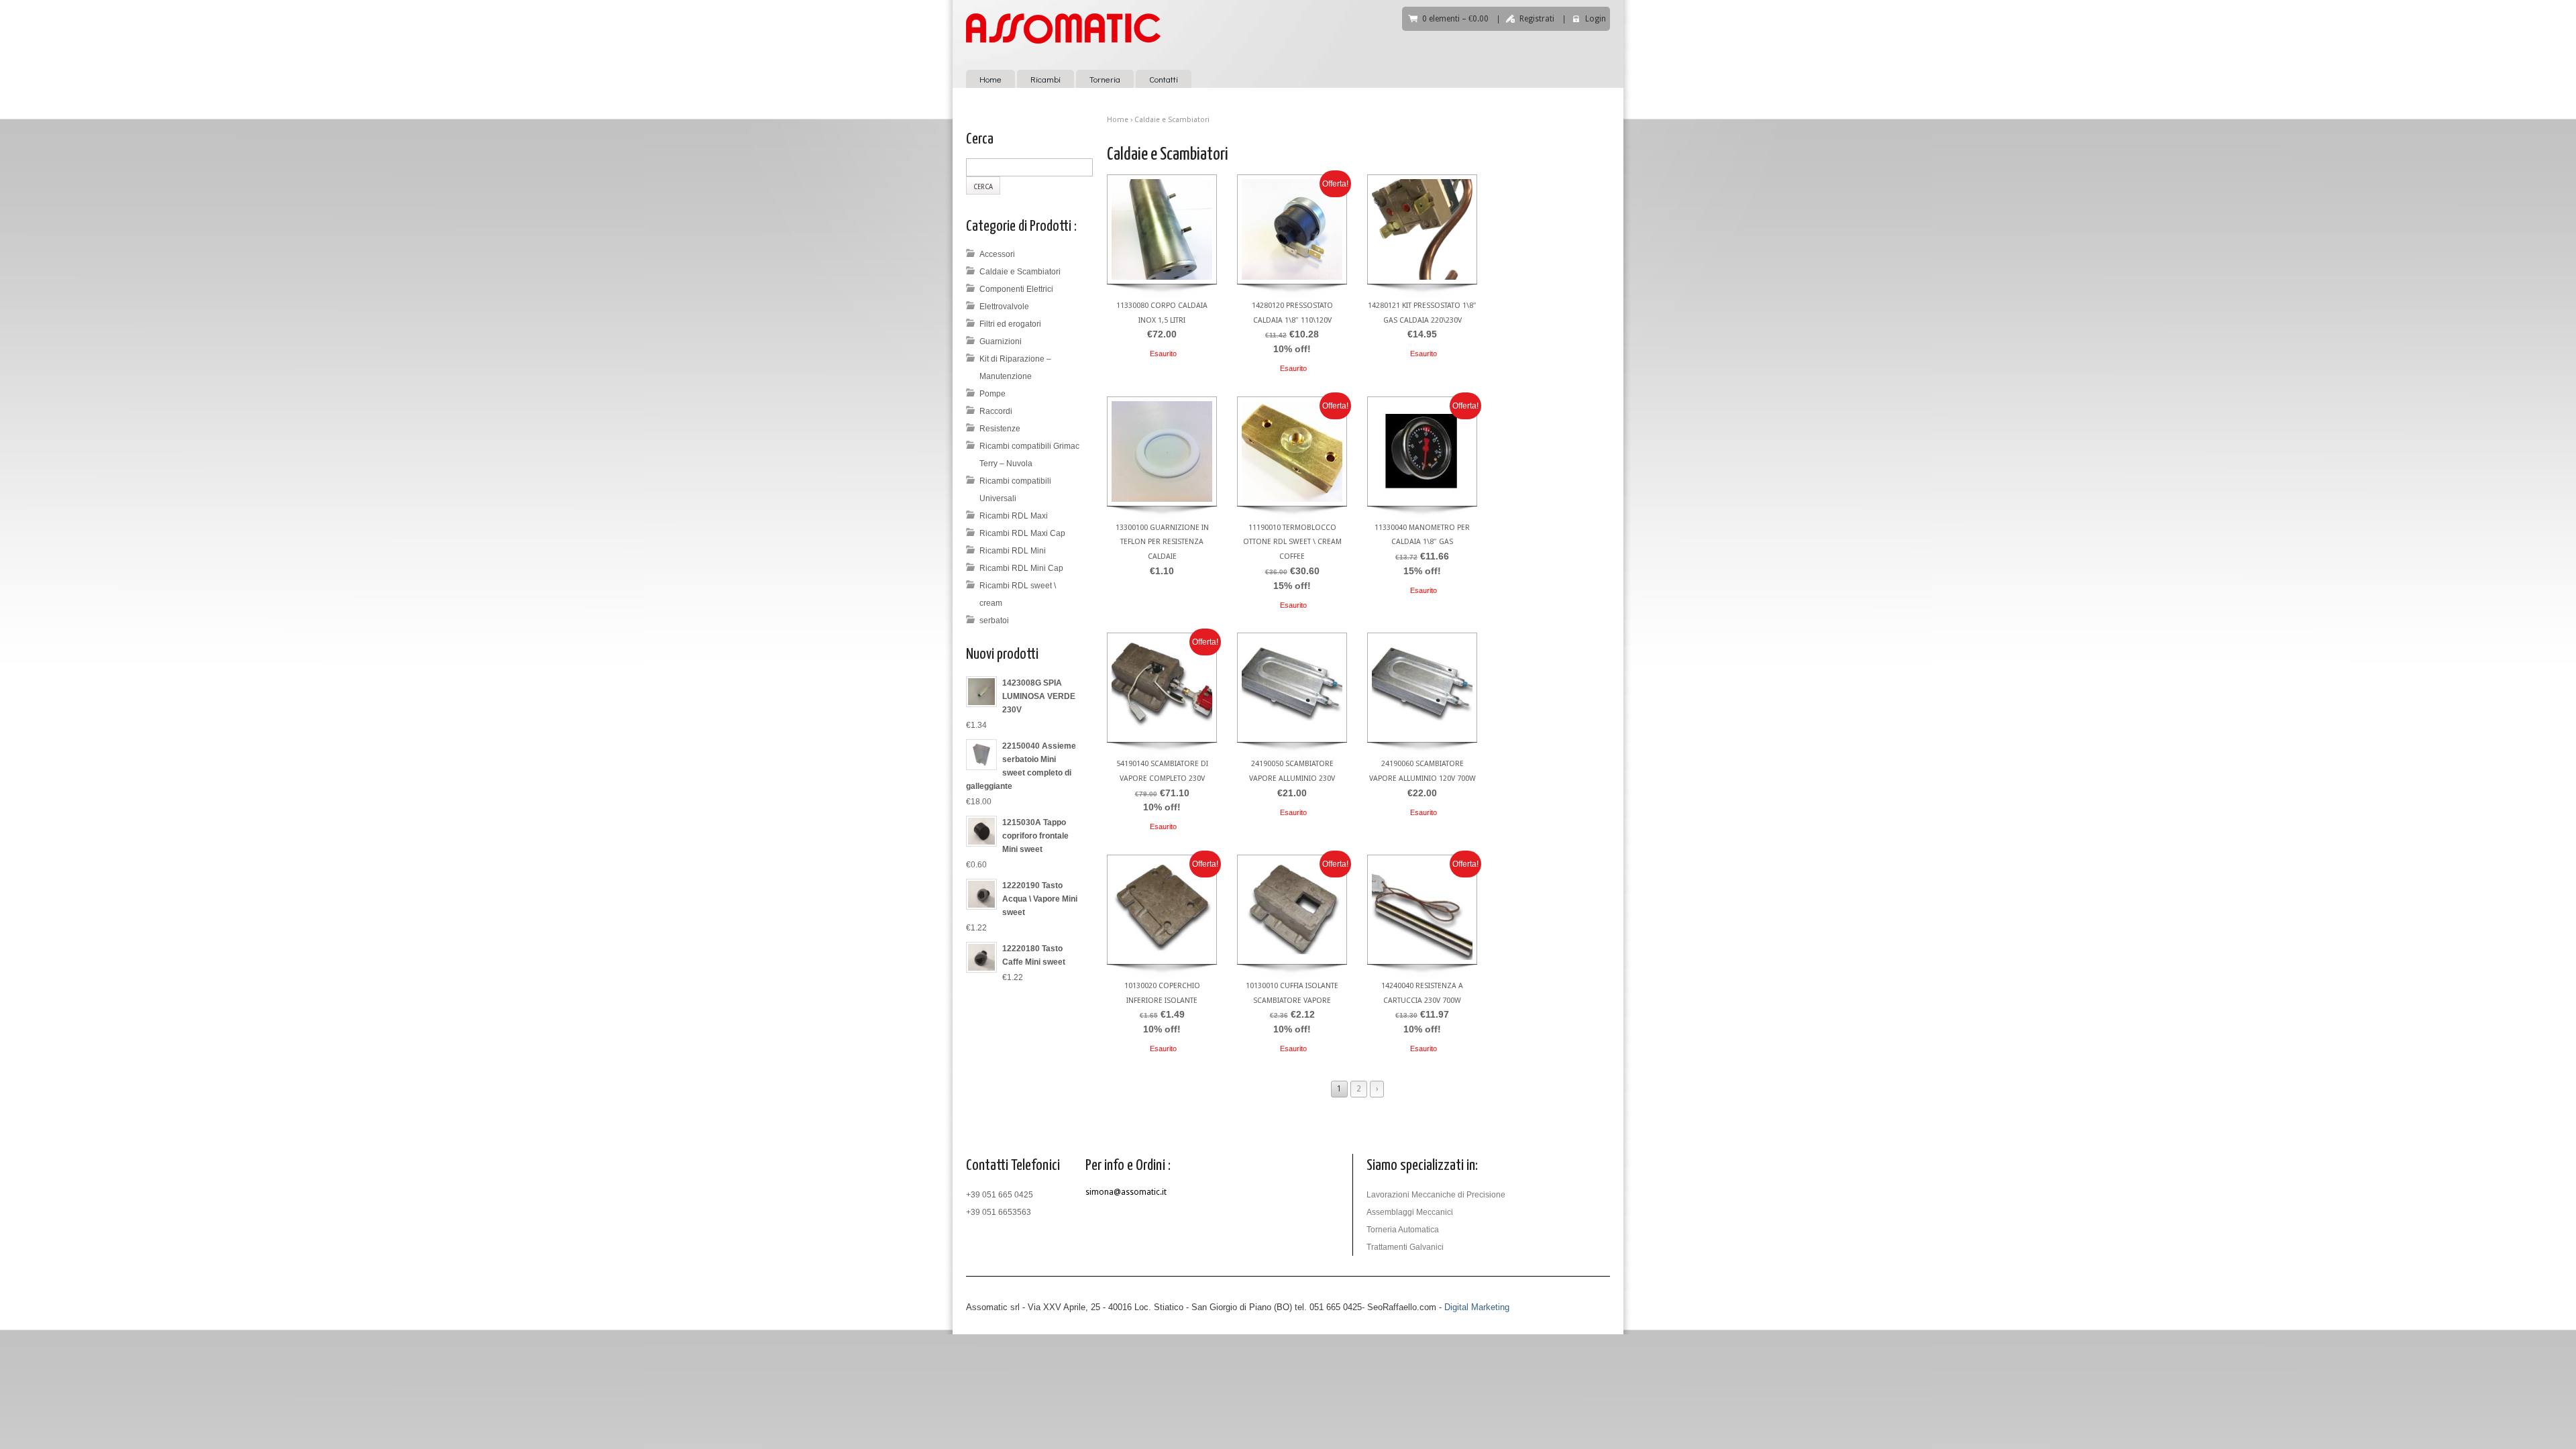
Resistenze (1000, 429)
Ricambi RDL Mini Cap (1021, 568)
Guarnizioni (1001, 341)
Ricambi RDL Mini (1013, 551)
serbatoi (994, 621)
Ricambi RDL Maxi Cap (1022, 533)
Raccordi (996, 411)
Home (990, 79)
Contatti (1164, 79)
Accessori (997, 254)
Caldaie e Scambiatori (1020, 272)
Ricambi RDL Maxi (1014, 516)
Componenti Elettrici (1016, 289)
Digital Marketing (1477, 1307)
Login (1596, 19)
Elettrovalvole (1004, 307)
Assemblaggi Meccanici (1410, 1212)
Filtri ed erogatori (1010, 324)
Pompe (992, 394)
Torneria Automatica (1403, 1230)
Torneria (1105, 79)
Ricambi (1045, 79)
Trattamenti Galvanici (1405, 1247)
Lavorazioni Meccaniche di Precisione (1436, 1195)
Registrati (1537, 19)
